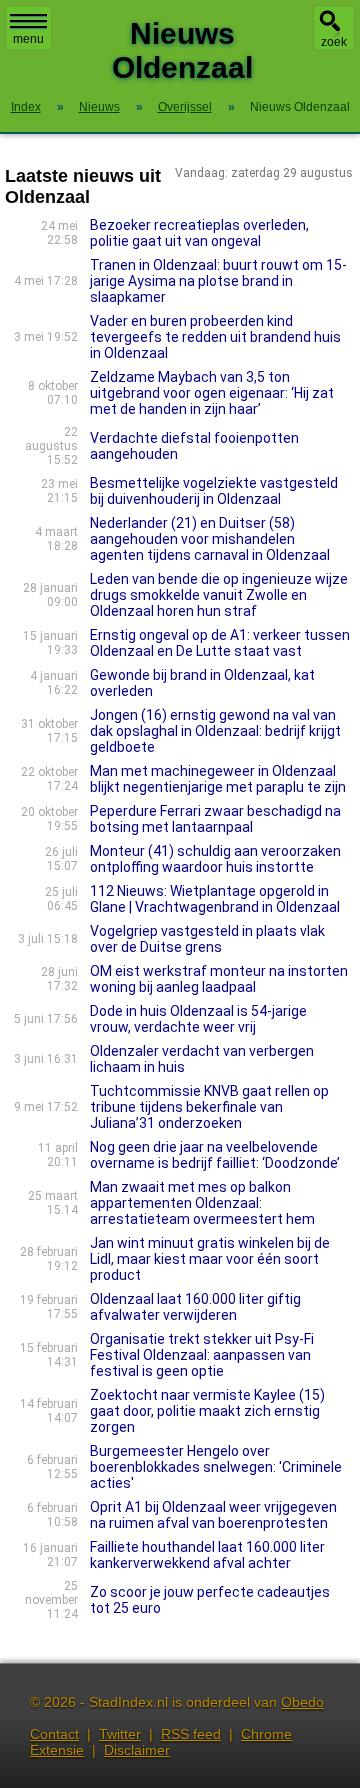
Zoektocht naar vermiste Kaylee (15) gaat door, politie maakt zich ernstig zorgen (207, 1411)
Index (26, 107)
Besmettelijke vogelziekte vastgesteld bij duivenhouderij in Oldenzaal (214, 491)
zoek (334, 42)
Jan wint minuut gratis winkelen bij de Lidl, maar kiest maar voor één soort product (210, 1259)
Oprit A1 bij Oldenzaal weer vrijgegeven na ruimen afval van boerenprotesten (213, 1515)
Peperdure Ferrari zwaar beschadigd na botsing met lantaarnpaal (215, 819)
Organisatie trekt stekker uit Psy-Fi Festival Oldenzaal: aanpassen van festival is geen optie (202, 1355)
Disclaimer (137, 1750)
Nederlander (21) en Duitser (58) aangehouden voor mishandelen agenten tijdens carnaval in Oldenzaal (210, 539)
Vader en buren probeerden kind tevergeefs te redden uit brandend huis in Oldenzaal (215, 337)
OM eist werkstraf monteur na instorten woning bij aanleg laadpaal (219, 979)
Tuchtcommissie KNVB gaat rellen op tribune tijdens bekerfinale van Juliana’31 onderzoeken (209, 1107)
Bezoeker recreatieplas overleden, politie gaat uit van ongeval (199, 233)
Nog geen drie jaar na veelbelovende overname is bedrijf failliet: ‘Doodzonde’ (215, 1155)
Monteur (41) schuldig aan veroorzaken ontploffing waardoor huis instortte (215, 859)
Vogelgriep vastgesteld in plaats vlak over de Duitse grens (207, 939)
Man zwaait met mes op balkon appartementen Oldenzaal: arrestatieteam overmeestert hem (202, 1203)
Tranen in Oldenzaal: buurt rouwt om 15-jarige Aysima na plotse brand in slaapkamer (218, 281)
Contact (54, 1734)
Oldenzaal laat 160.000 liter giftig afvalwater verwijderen (195, 1307)
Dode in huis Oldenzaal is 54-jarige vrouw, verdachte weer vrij (198, 1019)
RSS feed (191, 1734)
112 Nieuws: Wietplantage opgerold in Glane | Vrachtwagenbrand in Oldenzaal (215, 899)
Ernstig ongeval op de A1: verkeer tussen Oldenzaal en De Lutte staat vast (220, 643)
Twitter (120, 1734)
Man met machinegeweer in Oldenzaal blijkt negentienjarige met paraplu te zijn (218, 779)
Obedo (302, 1702)
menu (28, 39)
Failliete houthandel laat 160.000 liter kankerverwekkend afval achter (207, 1555)
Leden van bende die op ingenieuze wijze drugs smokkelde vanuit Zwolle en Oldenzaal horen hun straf (219, 595)
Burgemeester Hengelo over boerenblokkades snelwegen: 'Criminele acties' (216, 1467)
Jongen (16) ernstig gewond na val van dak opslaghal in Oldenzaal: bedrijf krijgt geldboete (215, 731)
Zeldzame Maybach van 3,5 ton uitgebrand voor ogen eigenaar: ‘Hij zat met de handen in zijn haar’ (212, 393)
